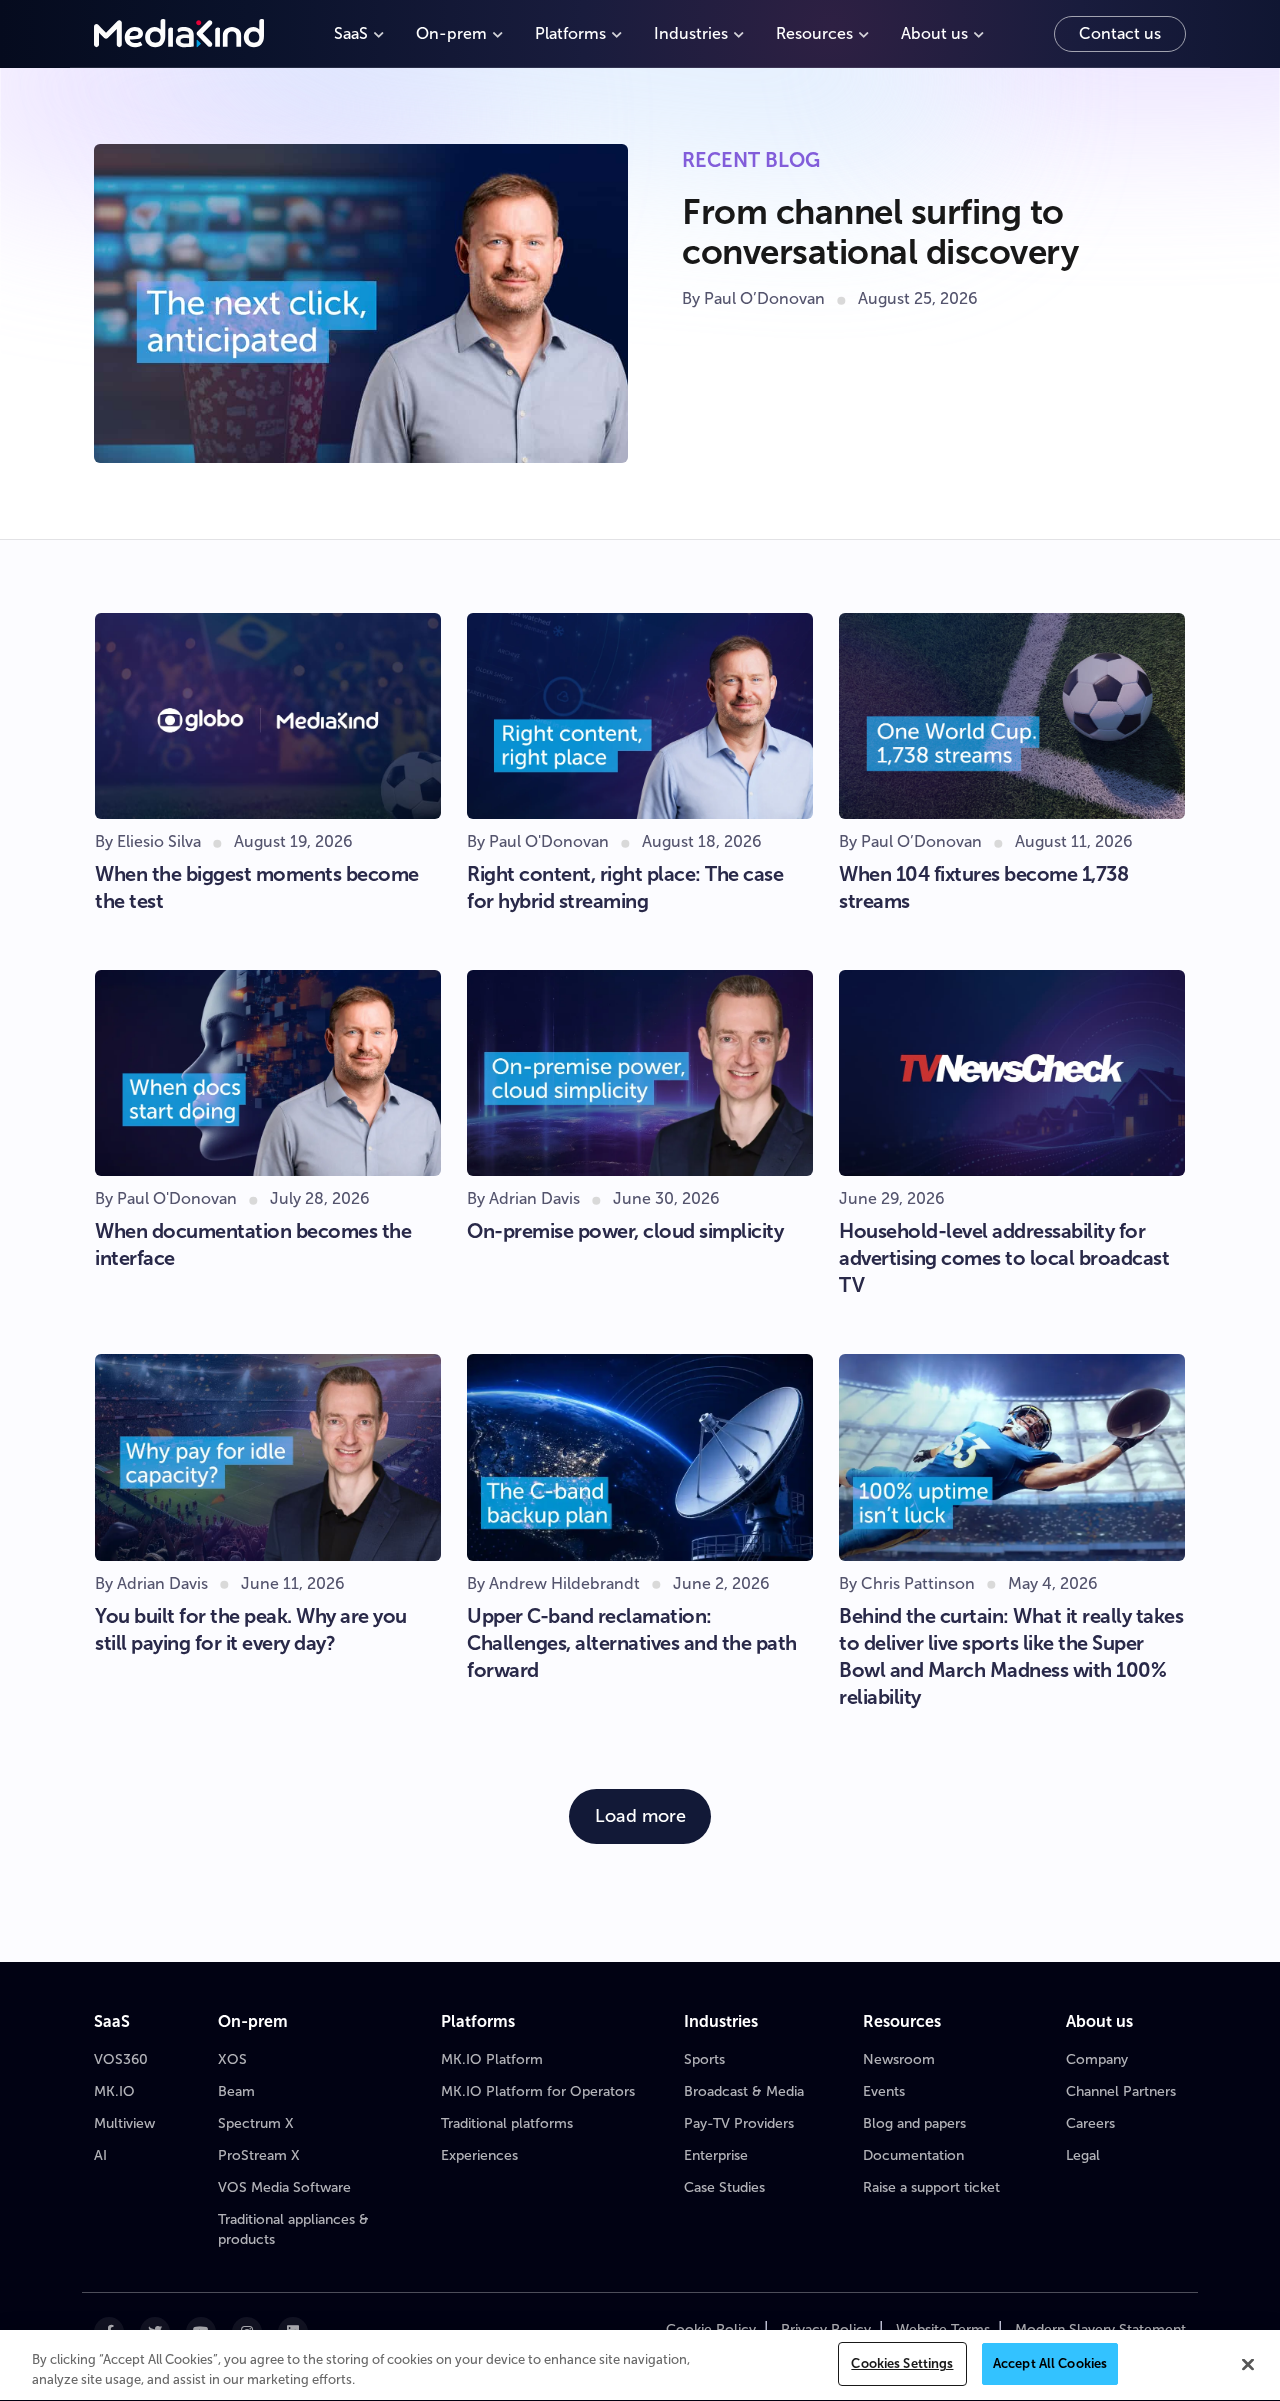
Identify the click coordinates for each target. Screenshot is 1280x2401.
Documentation (913, 2155)
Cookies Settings (902, 2363)
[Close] (1248, 2364)
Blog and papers (914, 2123)
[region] (640, 2365)
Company (1097, 2059)
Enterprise (716, 2155)
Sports (704, 2059)
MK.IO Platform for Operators (538, 2091)
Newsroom (899, 2059)
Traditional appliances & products (293, 2229)
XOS (232, 2059)
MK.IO (114, 2091)
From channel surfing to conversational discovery (880, 231)
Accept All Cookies (1050, 2363)
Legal (1083, 2155)
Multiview (124, 2123)
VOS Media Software (284, 2187)
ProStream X (259, 2155)
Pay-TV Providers (739, 2123)
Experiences (479, 2155)
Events (884, 2091)
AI (100, 2155)
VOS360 (121, 2059)
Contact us (1120, 33)
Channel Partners (1121, 2091)
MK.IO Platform (492, 2059)
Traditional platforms (507, 2123)
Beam (236, 2091)
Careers (1090, 2123)
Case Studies (724, 2187)
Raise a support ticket (931, 2187)
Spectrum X (256, 2123)
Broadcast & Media (744, 2091)
